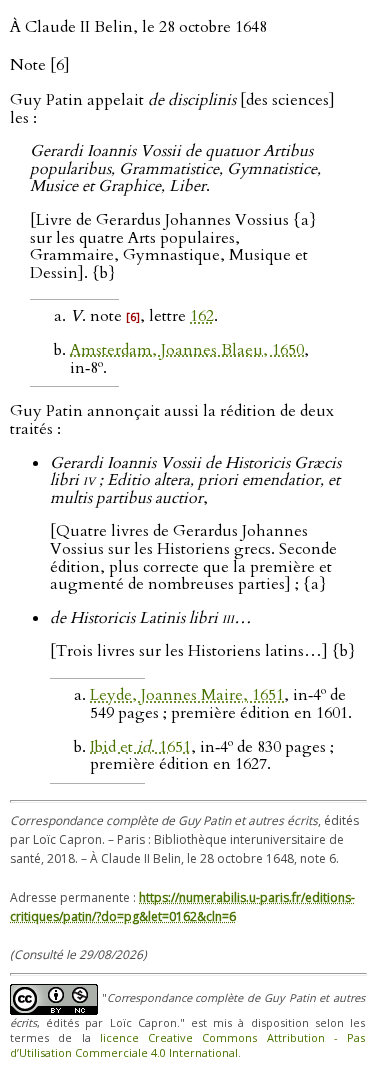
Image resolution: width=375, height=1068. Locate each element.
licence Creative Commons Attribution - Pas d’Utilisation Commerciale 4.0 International (187, 1045)
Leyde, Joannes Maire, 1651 (187, 695)
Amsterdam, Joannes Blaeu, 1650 (187, 350)
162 (202, 316)
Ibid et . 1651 (140, 747)
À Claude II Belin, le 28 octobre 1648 (138, 27)
